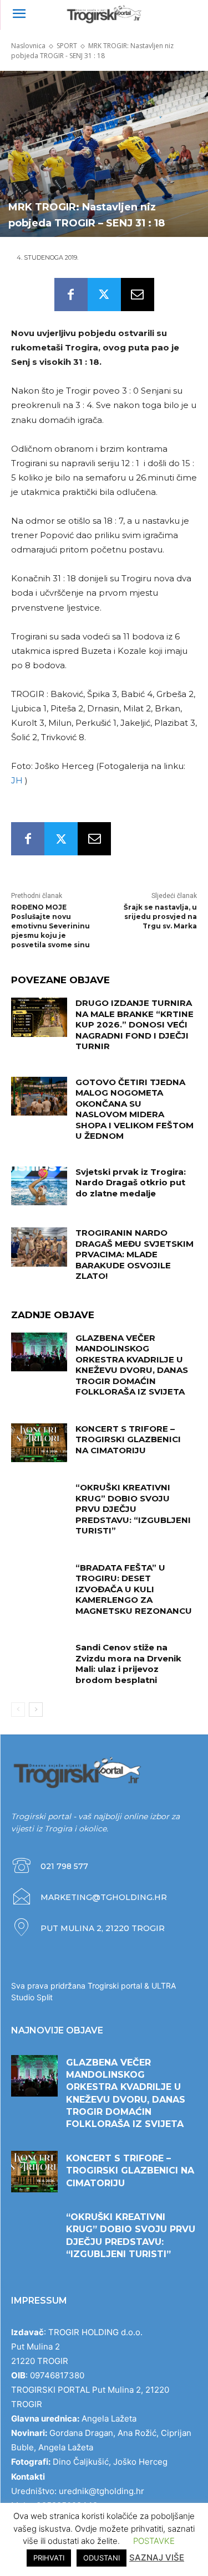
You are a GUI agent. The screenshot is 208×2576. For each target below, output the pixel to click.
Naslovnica (28, 46)
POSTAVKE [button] (154, 2541)
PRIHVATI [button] (49, 2558)
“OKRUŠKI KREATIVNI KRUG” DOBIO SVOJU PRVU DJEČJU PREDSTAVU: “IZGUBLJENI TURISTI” (133, 1509)
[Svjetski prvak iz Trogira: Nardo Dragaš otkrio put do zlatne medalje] (39, 1186)
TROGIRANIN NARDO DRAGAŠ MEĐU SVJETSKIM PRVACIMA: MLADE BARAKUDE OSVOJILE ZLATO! (135, 1254)
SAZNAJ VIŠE (157, 2557)
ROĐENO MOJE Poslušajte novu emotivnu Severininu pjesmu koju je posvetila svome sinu (50, 926)
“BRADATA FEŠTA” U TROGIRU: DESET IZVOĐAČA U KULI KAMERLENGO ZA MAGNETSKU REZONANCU (134, 1589)
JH (18, 780)
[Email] (138, 295)
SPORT (67, 46)
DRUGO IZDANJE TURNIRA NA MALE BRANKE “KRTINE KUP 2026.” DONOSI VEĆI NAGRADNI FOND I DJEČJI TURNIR (135, 1024)
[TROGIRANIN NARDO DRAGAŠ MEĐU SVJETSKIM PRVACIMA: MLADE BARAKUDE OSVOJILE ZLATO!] (39, 1247)
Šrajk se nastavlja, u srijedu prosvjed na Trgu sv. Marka (160, 917)
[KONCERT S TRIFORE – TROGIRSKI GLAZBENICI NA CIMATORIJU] (39, 1443)
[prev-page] (18, 1710)
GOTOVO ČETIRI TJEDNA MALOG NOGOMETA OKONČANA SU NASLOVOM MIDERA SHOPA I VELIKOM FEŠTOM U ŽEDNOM (135, 1109)
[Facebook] (71, 295)
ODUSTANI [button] (102, 2558)
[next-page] (36, 1710)
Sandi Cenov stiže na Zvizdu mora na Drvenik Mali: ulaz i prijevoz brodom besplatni (128, 1664)
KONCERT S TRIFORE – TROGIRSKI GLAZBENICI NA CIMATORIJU (128, 1439)
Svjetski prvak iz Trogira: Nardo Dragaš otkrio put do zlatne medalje (131, 1183)
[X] (104, 295)
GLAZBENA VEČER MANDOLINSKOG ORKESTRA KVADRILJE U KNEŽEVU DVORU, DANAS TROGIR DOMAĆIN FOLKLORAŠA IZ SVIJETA (132, 1365)
